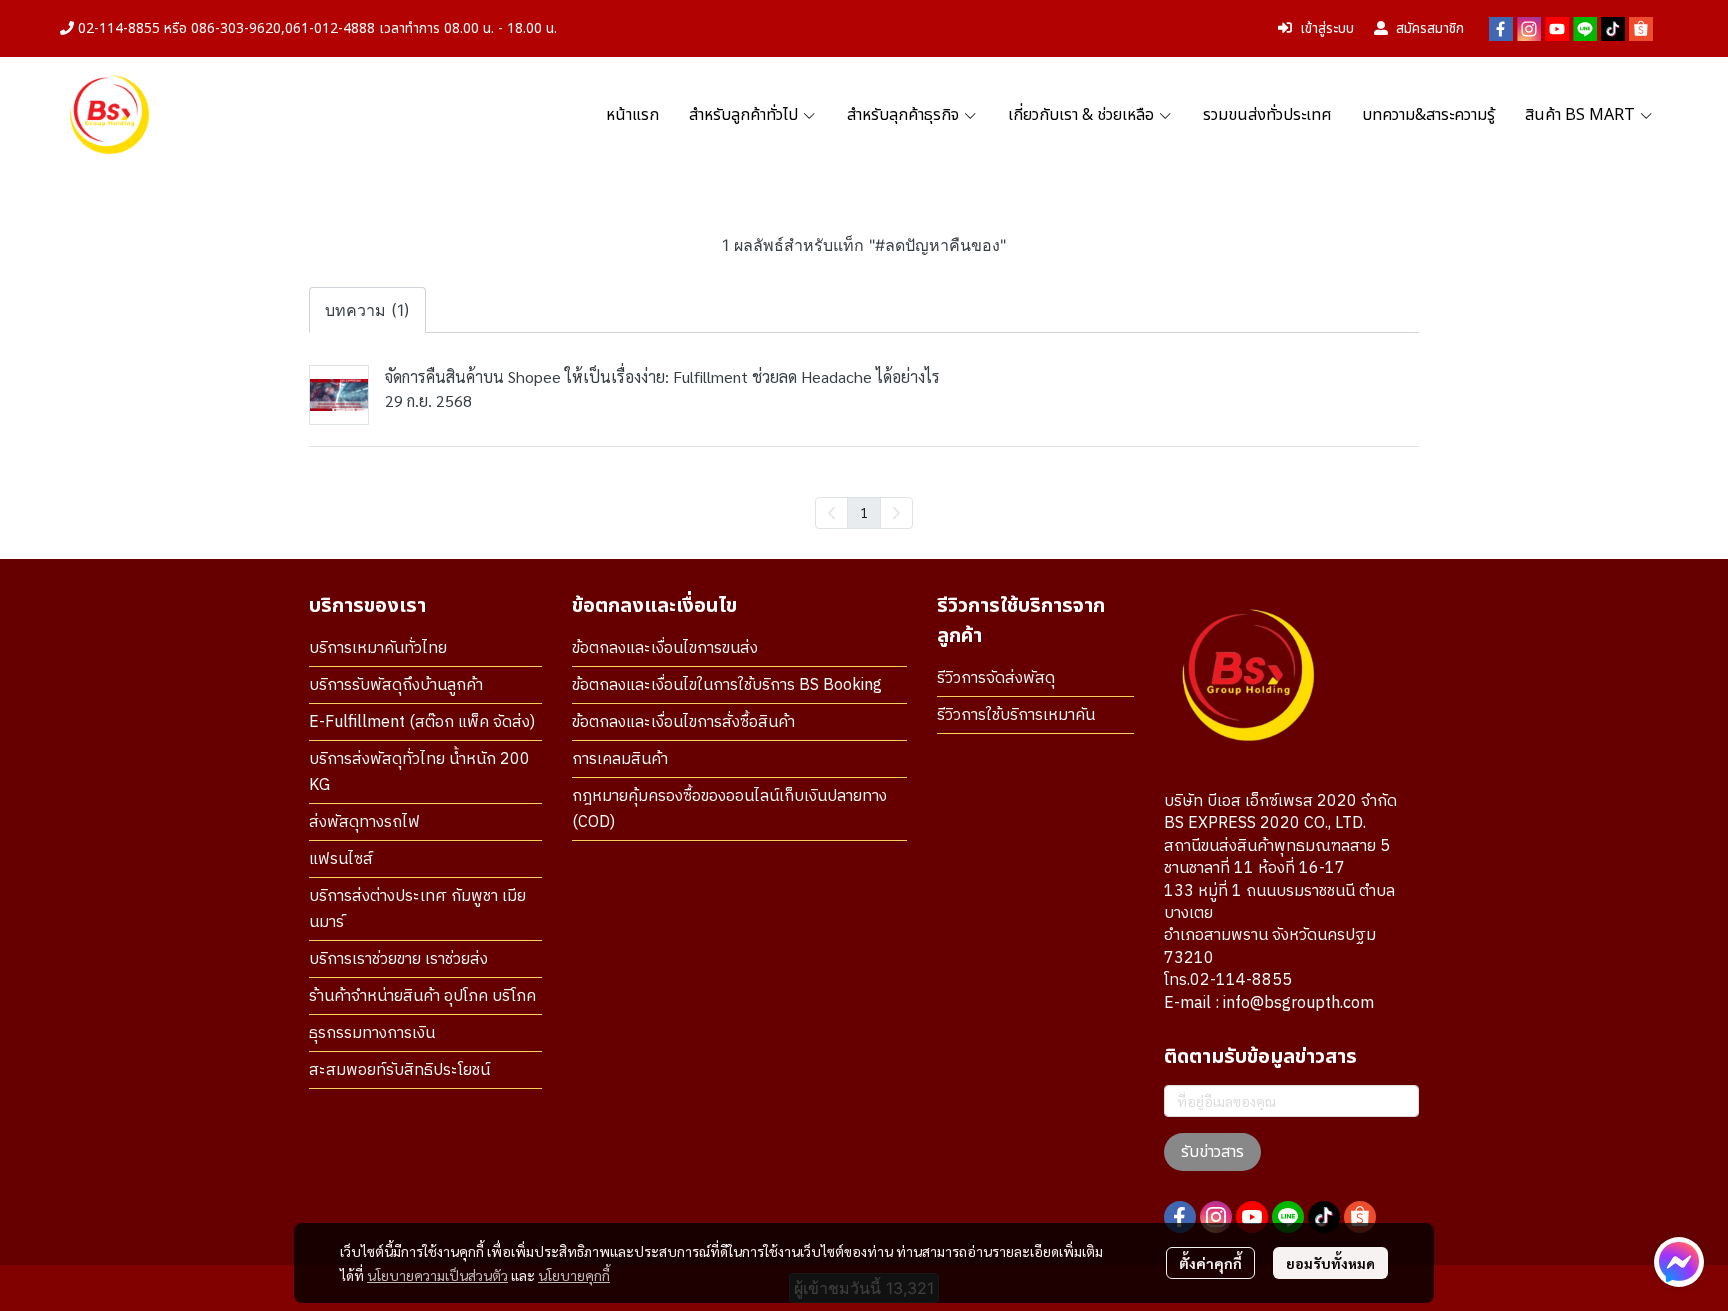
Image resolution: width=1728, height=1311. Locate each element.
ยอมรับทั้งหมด (1330, 1263)
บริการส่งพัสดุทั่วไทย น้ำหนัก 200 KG (419, 772)
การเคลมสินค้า (620, 759)
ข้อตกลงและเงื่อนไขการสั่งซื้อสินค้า (683, 722)
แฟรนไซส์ (341, 859)
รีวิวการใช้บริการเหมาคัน (1016, 715)
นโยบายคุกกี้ (574, 1275)
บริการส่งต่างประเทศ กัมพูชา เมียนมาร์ (417, 909)
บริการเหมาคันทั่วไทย (378, 648)
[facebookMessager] (1679, 1262)
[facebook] (1501, 29)
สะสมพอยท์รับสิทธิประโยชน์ (399, 1070)
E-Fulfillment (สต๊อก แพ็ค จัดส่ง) (422, 722)
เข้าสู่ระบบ (1327, 28)
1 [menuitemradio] (864, 512)
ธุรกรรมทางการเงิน (372, 1033)
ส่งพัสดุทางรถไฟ (364, 822)
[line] (1585, 29)
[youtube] (1557, 29)
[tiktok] (1613, 29)
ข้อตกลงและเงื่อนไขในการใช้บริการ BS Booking (727, 685)
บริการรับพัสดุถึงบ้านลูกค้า (396, 685)
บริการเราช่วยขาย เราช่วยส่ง (398, 959)
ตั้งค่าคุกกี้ (1210, 1263)
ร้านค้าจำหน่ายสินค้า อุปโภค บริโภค (422, 996)
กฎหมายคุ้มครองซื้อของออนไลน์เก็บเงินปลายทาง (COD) (729, 809)
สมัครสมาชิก (1430, 28)
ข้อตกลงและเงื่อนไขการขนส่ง (665, 648)
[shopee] (1641, 29)
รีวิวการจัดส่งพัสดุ (996, 678)
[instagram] (1529, 29)
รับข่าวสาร (1212, 1152)
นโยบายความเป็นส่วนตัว (437, 1275)
